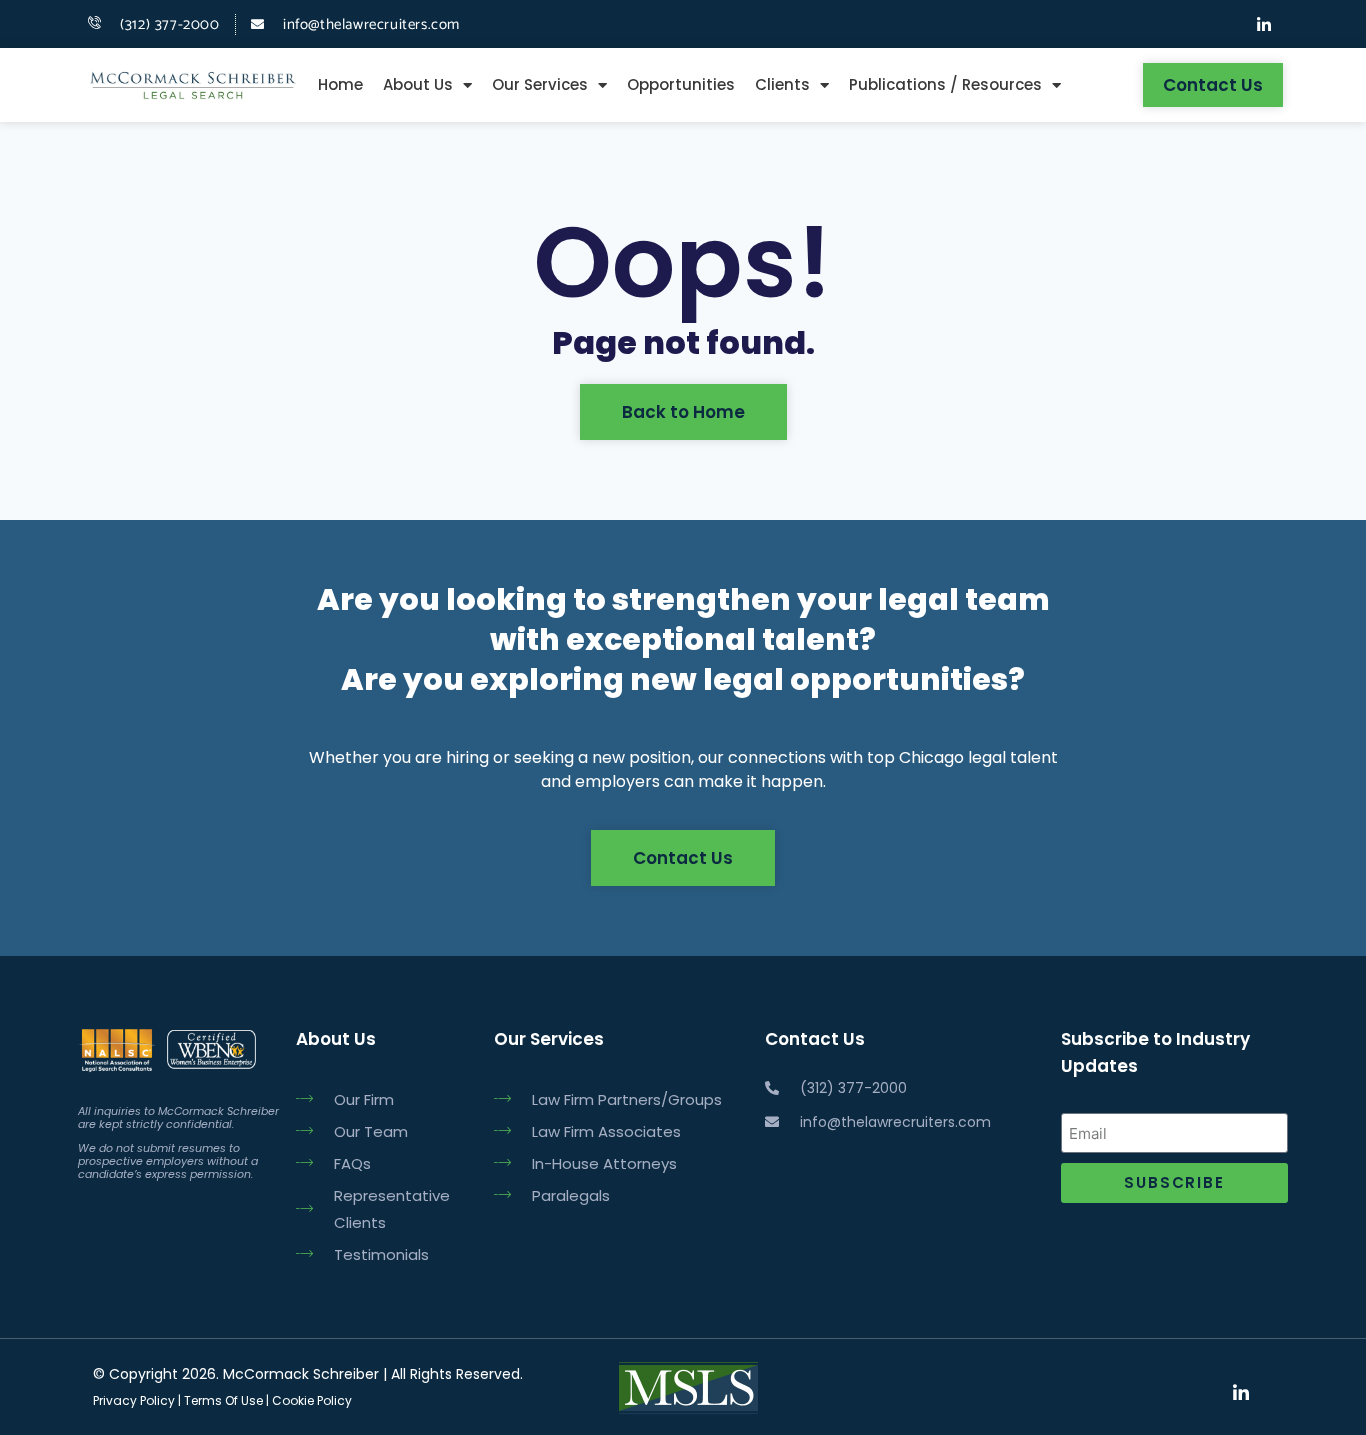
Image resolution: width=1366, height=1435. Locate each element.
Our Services (540, 84)
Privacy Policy (134, 1400)
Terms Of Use (222, 1400)
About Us (418, 84)
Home (340, 84)
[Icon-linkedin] (1264, 24)
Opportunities (681, 84)
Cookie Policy (312, 1400)
